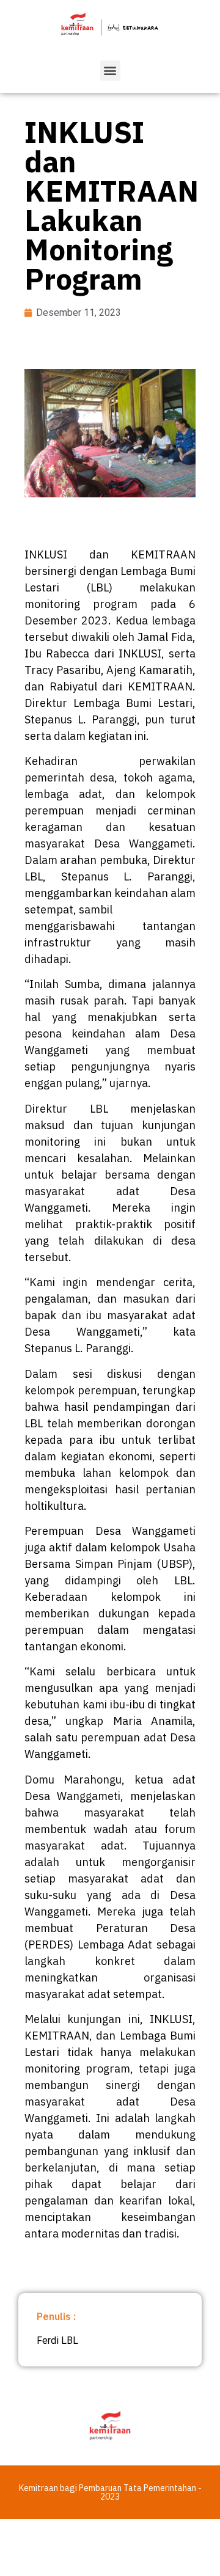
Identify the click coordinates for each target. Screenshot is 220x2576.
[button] (110, 71)
